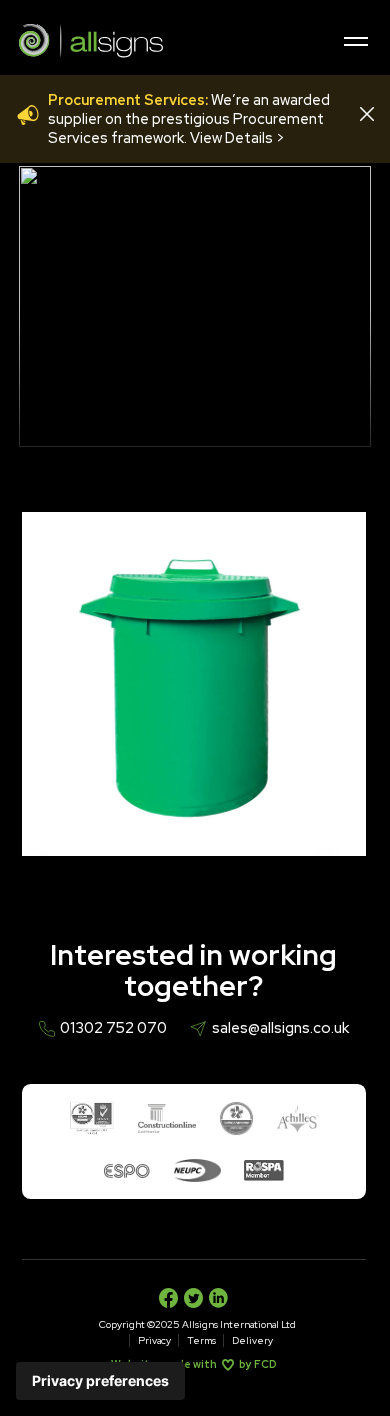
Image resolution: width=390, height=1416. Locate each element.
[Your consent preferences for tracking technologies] (100, 1381)
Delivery (252, 1340)
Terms (201, 1340)
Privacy (154, 1340)
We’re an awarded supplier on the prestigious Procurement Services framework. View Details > (189, 118)
